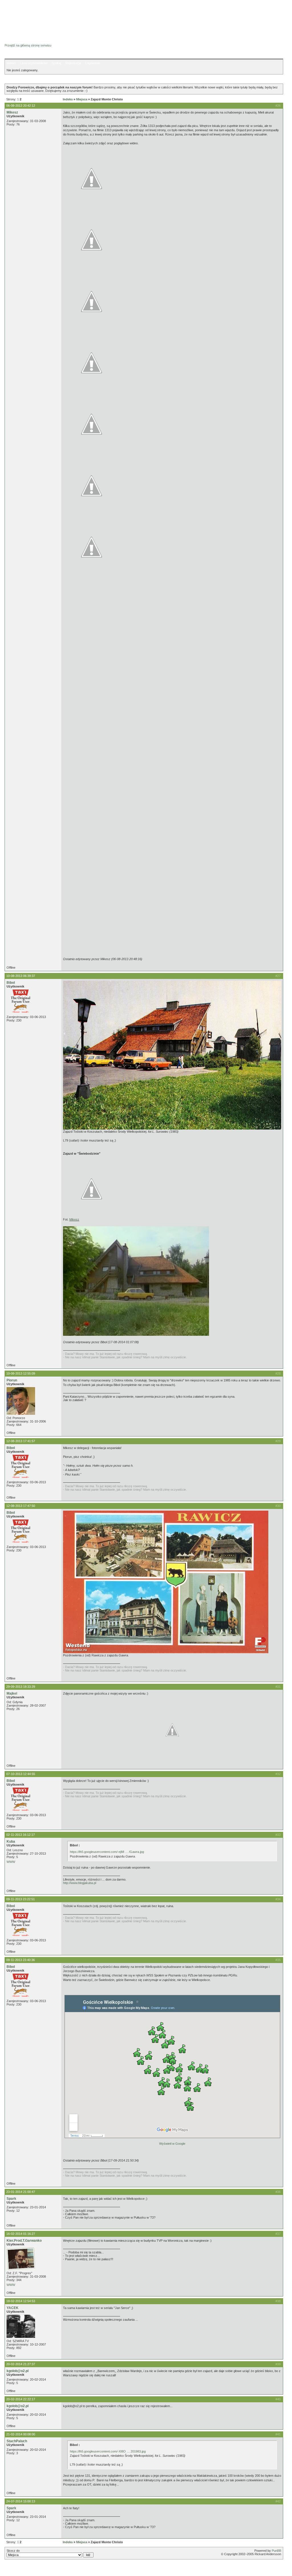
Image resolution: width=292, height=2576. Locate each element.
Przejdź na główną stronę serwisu (28, 45)
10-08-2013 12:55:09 (21, 1373)
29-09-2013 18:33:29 (21, 1687)
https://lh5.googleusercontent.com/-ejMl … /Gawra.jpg (107, 1852)
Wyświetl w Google (172, 2144)
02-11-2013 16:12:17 (21, 1835)
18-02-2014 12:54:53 (21, 2301)
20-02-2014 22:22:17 (21, 2399)
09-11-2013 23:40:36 (21, 1960)
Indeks (11, 63)
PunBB (276, 2551)
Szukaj (56, 63)
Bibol (11, 983)
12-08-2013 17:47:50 (21, 1506)
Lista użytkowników (34, 63)
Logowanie (93, 63)
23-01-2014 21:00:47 (21, 2192)
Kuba (11, 1842)
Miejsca (82, 99)
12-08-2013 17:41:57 (21, 1441)
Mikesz (12, 112)
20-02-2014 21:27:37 (21, 2364)
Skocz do (13, 2551)
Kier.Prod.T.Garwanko (24, 2241)
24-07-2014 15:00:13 (21, 2501)
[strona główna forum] (27, 40)
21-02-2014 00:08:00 (21, 2434)
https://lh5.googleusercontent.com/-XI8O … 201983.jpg (108, 2451)
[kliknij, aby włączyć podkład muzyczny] (19, 2569)
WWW (11, 1862)
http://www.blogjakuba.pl (80, 1883)
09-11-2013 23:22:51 (21, 1899)
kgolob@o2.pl (18, 2371)
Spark (11, 2199)
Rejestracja (73, 63)
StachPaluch (17, 2441)
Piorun (12, 1380)
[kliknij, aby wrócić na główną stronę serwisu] (50, 17)
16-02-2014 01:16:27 (21, 2234)
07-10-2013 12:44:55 (21, 1774)
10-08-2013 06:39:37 (21, 976)
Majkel (12, 1693)
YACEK (13, 2308)
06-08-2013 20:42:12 (21, 106)
